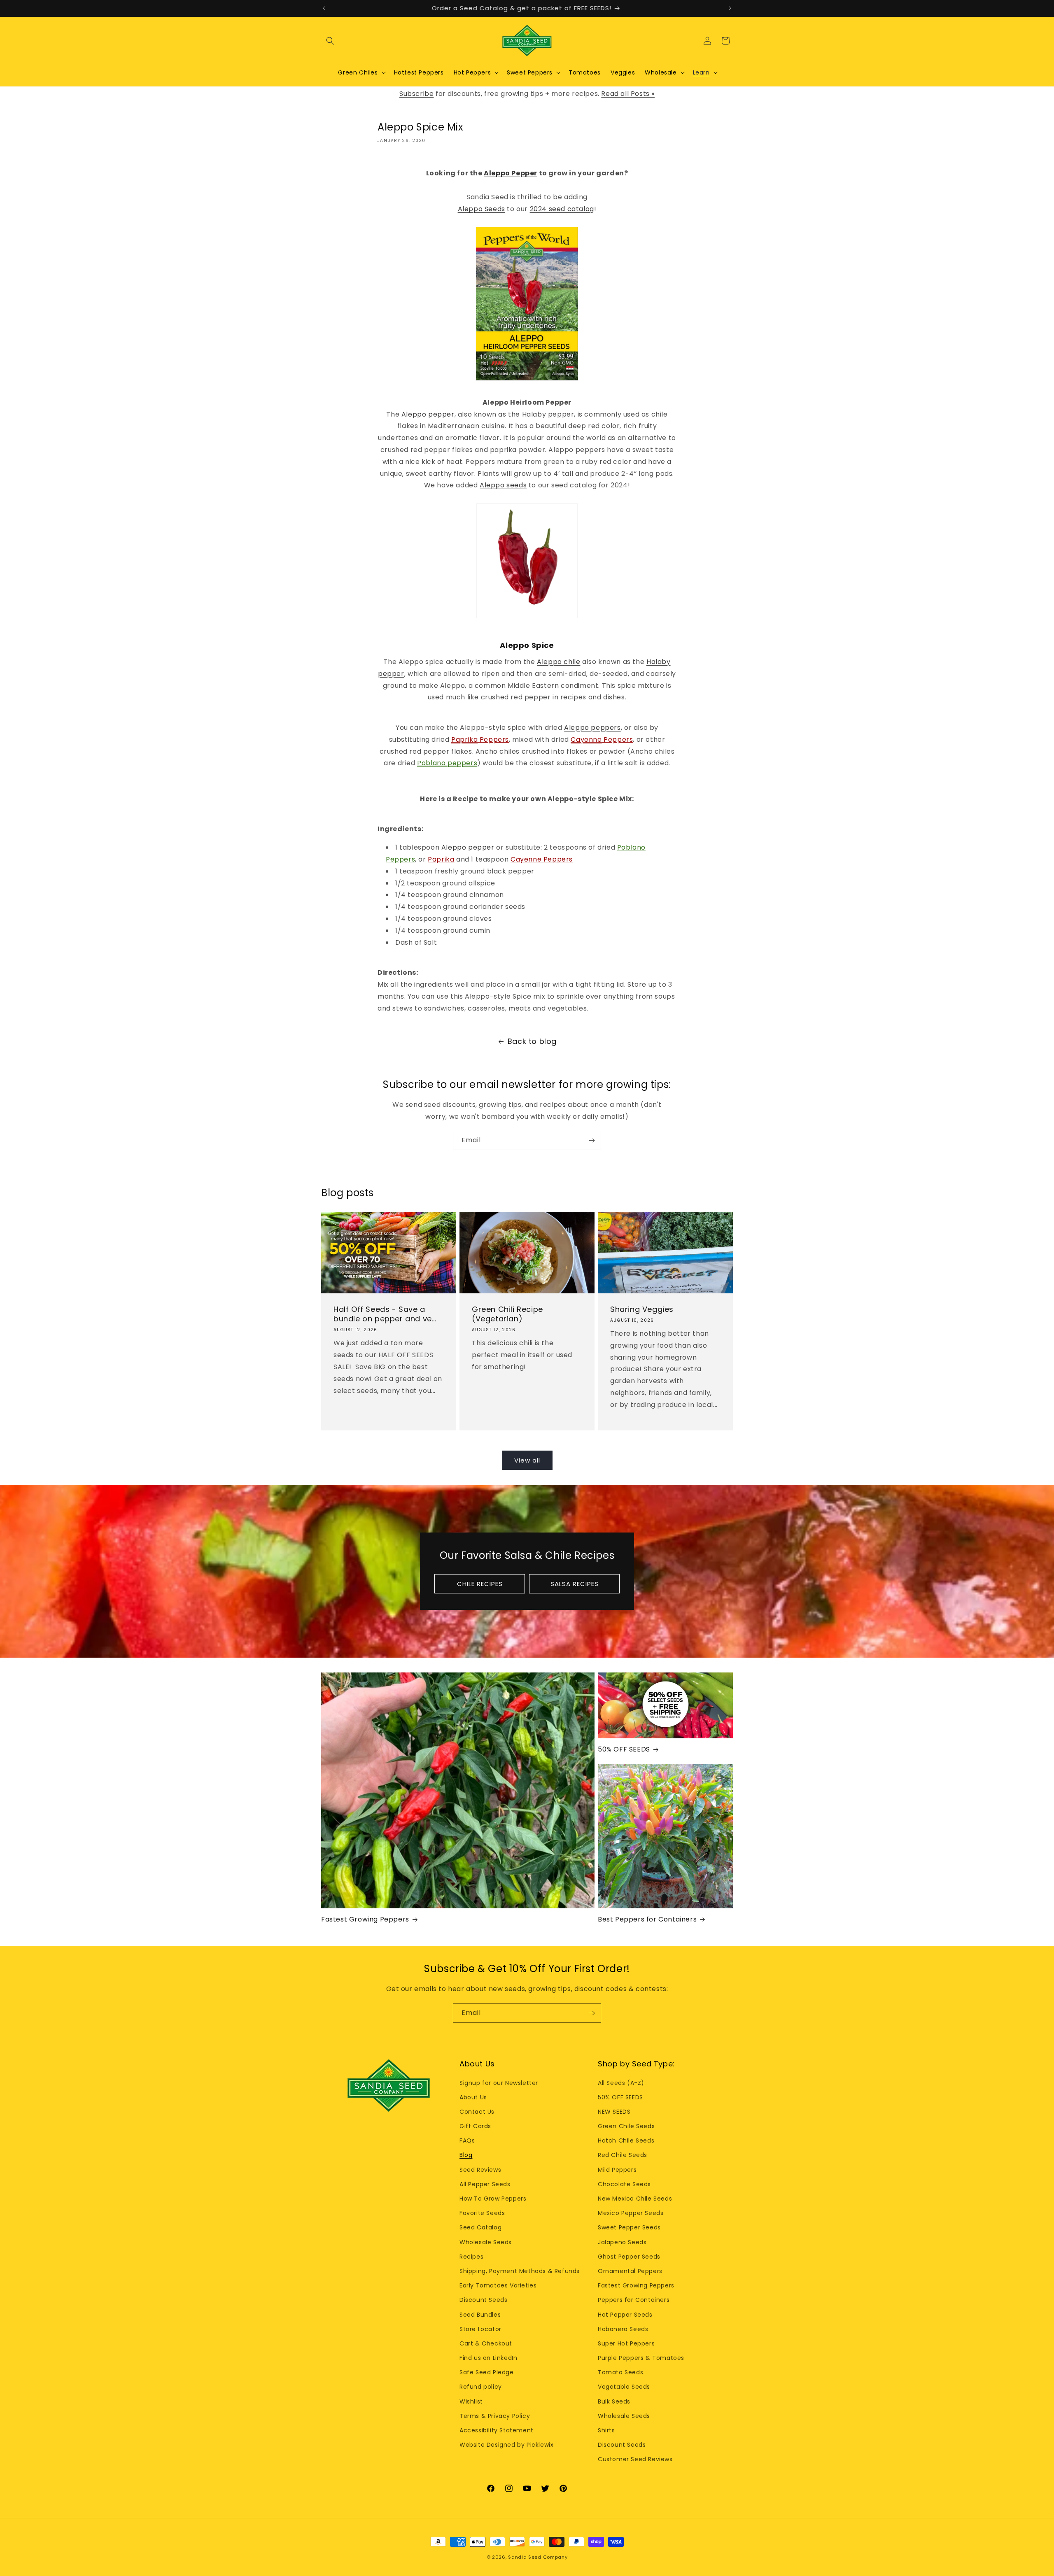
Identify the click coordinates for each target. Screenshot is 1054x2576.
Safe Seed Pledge (487, 2372)
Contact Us (477, 2112)
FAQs (467, 2140)
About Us (473, 2097)
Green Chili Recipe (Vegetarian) (507, 1314)
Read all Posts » (628, 94)
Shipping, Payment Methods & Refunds (520, 2271)
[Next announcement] (730, 8)
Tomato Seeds (620, 2372)
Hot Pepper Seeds (625, 2315)
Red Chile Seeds (623, 2155)
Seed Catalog (480, 2227)
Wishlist (471, 2401)
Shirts (606, 2430)
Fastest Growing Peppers (365, 1920)
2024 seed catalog (562, 209)
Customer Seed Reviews (635, 2459)
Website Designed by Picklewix (506, 2445)
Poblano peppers (447, 763)
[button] (330, 41)
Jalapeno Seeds (622, 2242)
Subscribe (416, 94)
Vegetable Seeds (624, 2387)
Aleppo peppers (592, 728)
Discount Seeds (483, 2300)
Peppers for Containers (634, 2300)
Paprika (464, 739)
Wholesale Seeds (486, 2242)
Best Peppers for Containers (647, 1920)
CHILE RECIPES (480, 1584)
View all (527, 1460)
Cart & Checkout (486, 2343)
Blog (466, 2155)
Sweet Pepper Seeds (629, 2227)
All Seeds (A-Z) (621, 2083)
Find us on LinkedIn (488, 2358)
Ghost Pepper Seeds (629, 2257)
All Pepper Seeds (485, 2184)
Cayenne (586, 739)
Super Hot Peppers (626, 2343)
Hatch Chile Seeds (626, 2140)
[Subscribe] (592, 1140)
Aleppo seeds (503, 485)
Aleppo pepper (428, 414)
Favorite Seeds (482, 2213)
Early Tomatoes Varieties (498, 2285)
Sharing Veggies (642, 1309)
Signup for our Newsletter (499, 2083)
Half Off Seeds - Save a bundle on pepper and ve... (385, 1314)
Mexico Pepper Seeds (631, 2213)
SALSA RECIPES (575, 1584)
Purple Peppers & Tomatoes (641, 2358)
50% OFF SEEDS (624, 1750)
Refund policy (481, 2387)
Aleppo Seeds (482, 209)
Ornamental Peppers (630, 2271)
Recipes (471, 2257)
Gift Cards (475, 2126)
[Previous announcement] (324, 8)
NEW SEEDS (614, 2112)
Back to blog (532, 1041)
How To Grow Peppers (493, 2199)
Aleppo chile (558, 662)
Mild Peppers (617, 2170)
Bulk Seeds (614, 2401)
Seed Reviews (480, 2170)
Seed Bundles (480, 2315)
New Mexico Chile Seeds (635, 2199)
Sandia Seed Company (538, 2557)
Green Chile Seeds (626, 2126)
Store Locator (480, 2329)
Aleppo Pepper (511, 173)
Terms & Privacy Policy (495, 2416)
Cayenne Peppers (542, 859)
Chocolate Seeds (624, 2184)
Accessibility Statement (497, 2430)
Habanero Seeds (623, 2329)
